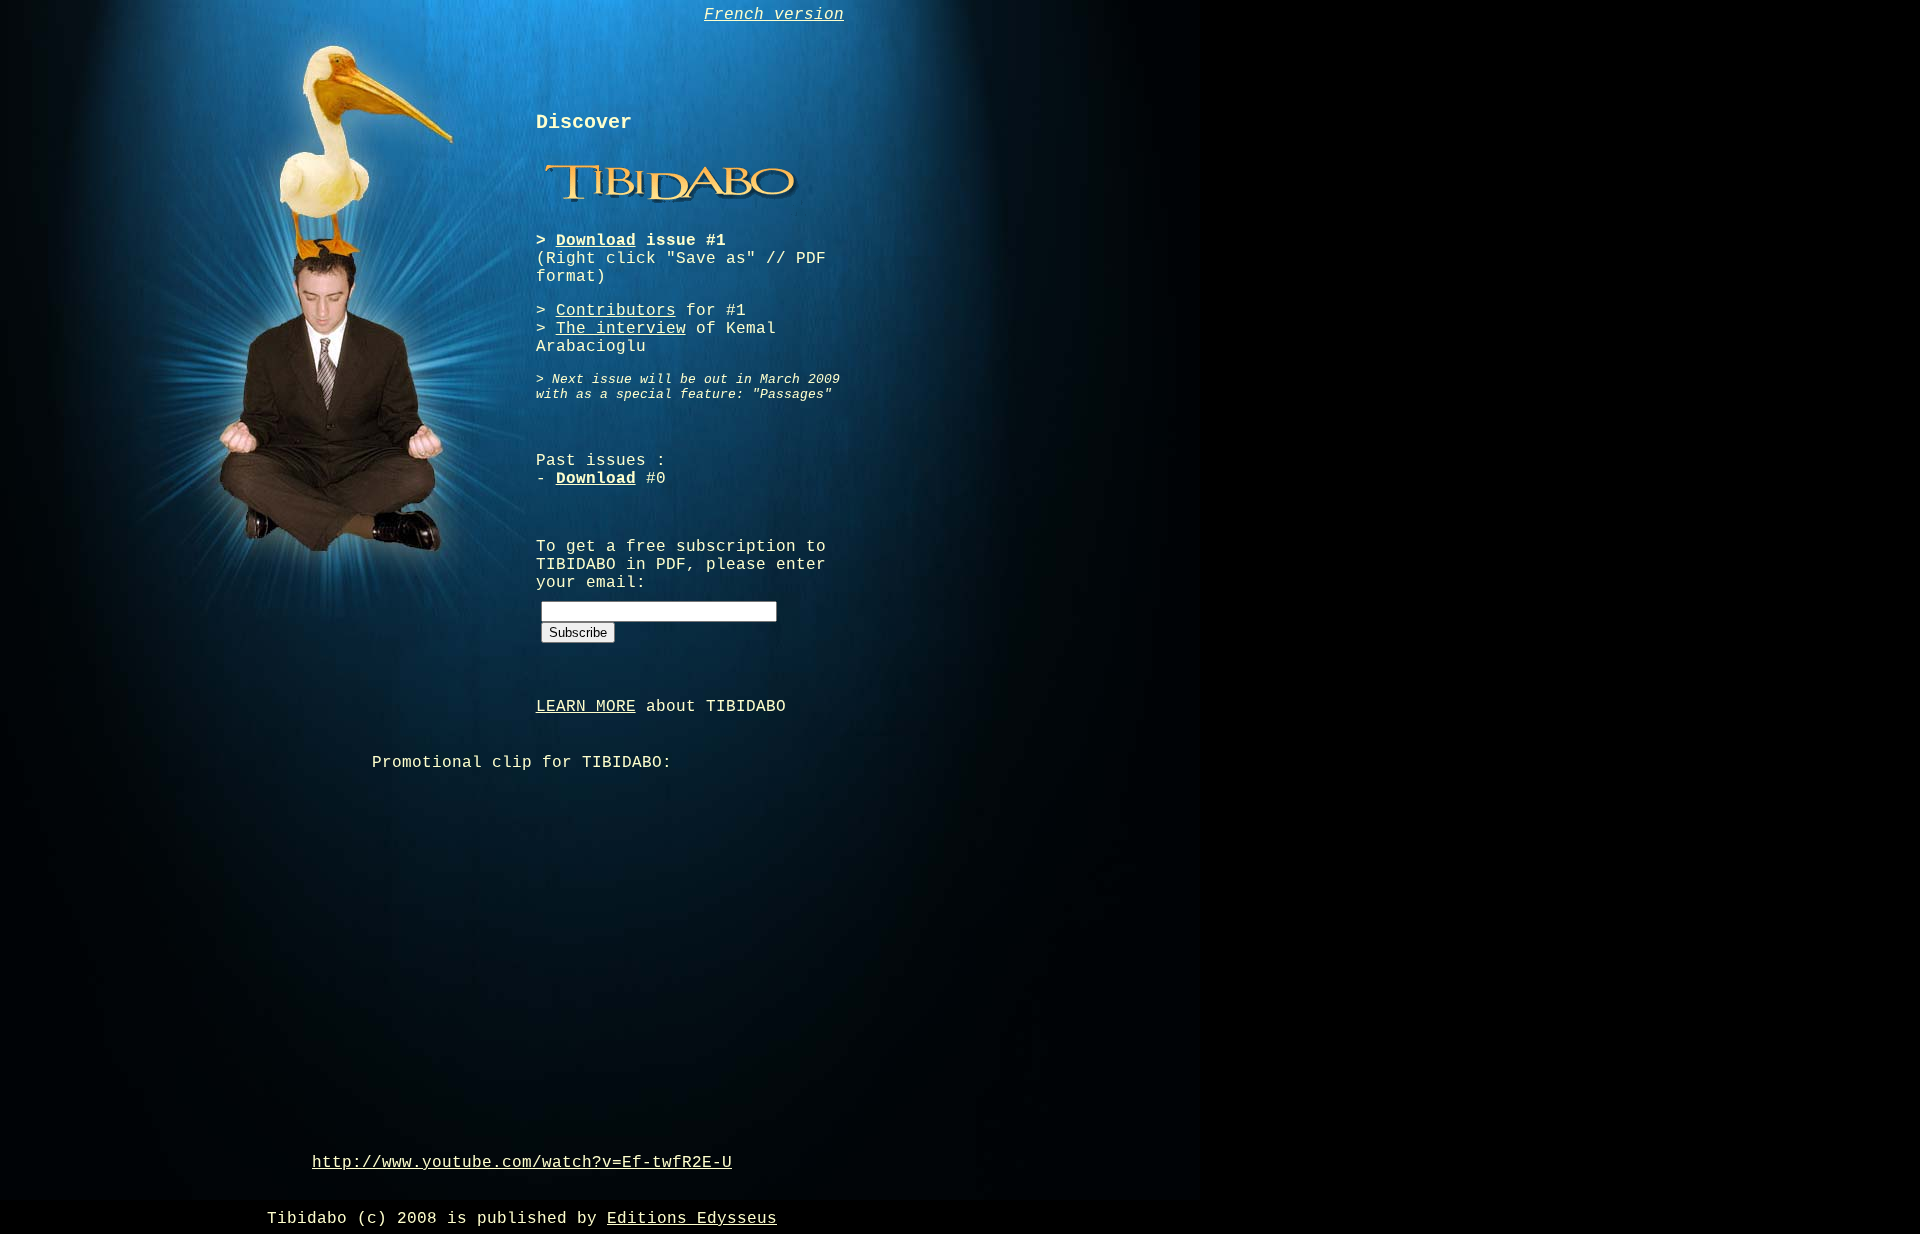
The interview (621, 329)
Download (596, 241)
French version (774, 15)
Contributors (616, 311)
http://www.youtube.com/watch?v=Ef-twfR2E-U (522, 1163)
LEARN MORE (586, 707)
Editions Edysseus (692, 1219)
